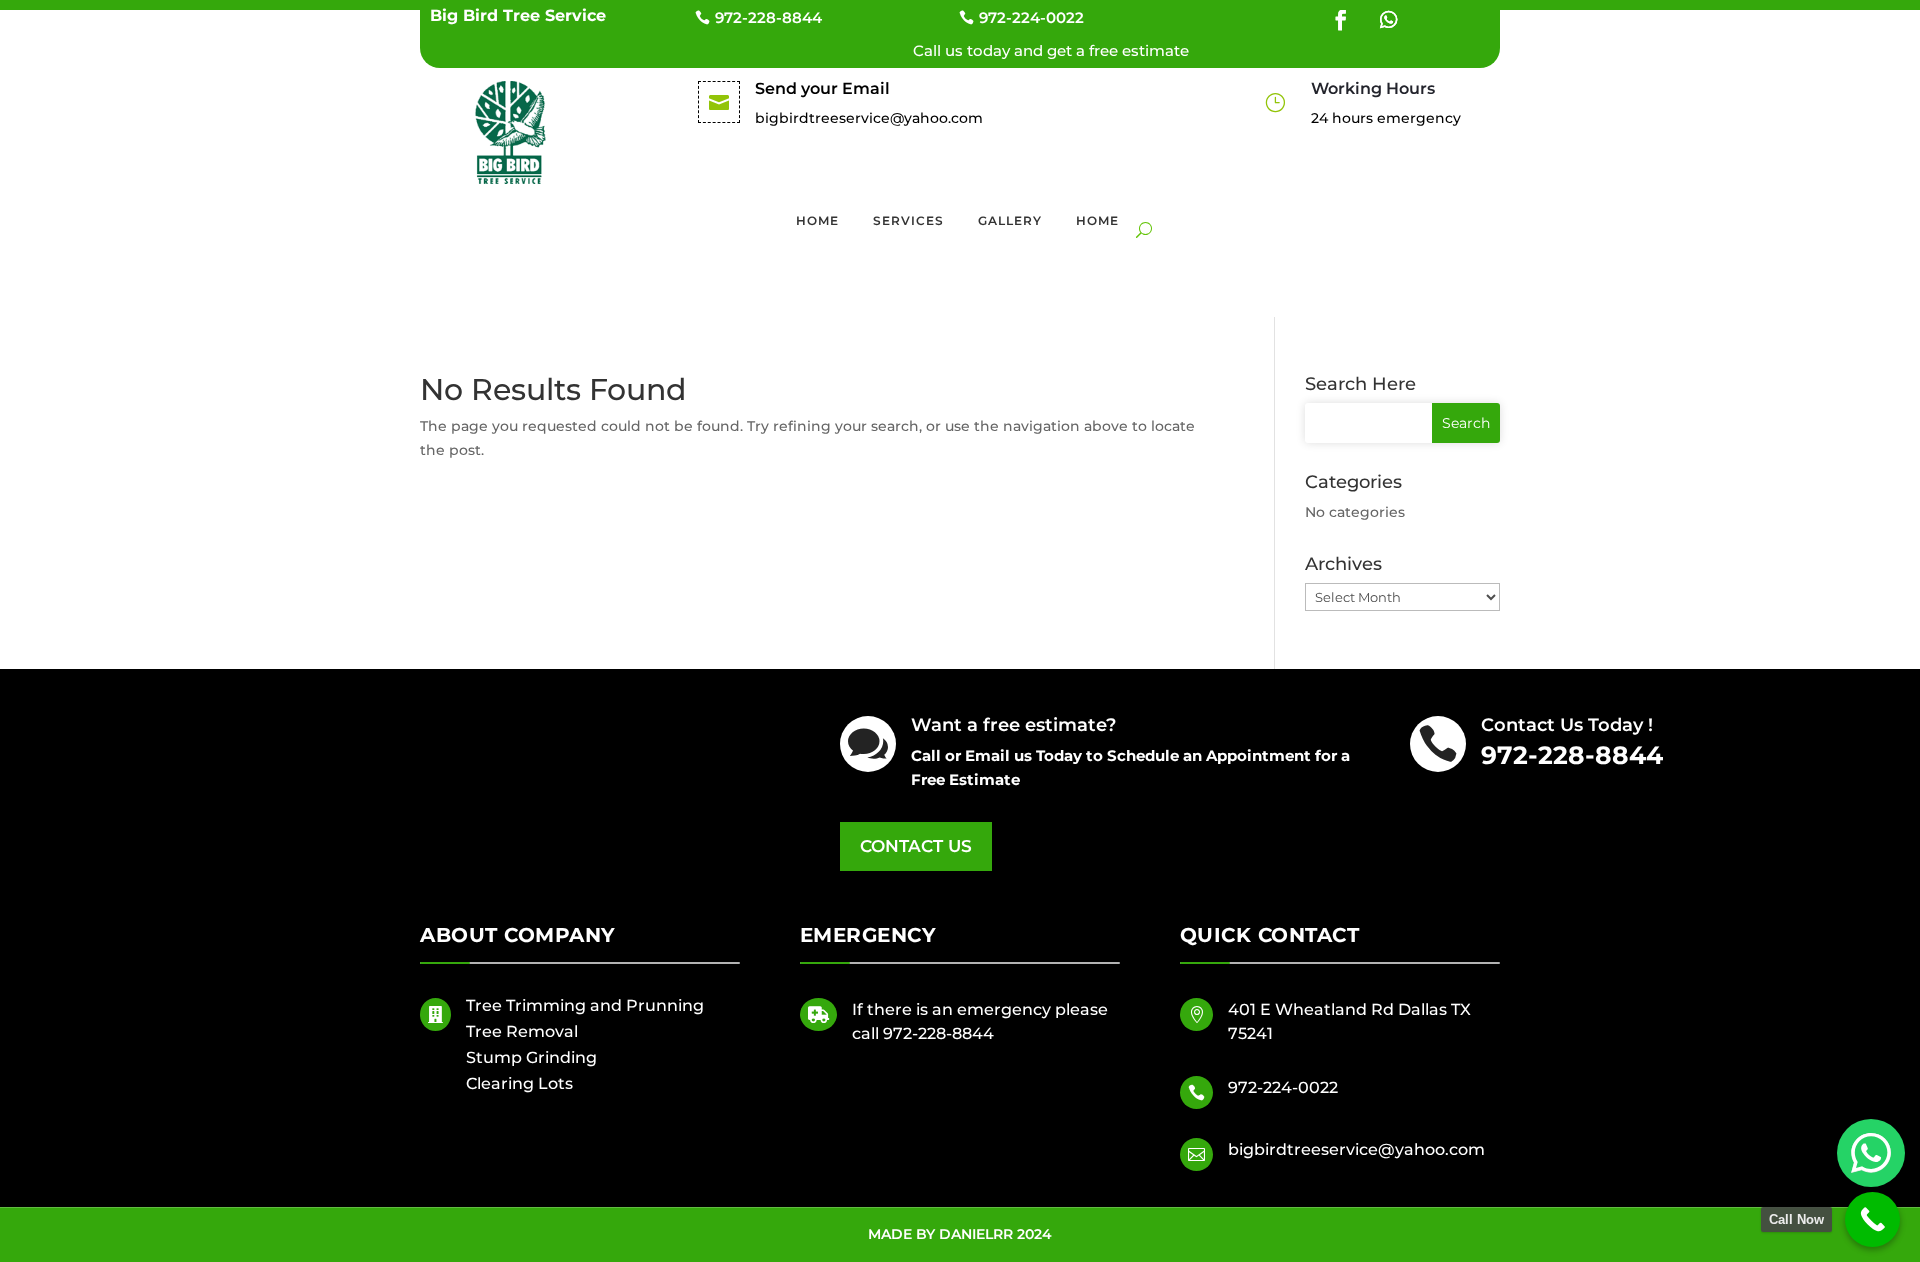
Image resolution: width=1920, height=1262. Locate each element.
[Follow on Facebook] (1341, 20)
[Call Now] (1872, 1219)
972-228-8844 (768, 17)
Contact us (916, 846)
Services (908, 220)
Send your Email (822, 88)
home (1097, 220)
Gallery (1010, 220)
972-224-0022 (1031, 17)
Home (817, 220)
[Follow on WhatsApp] (1389, 20)
